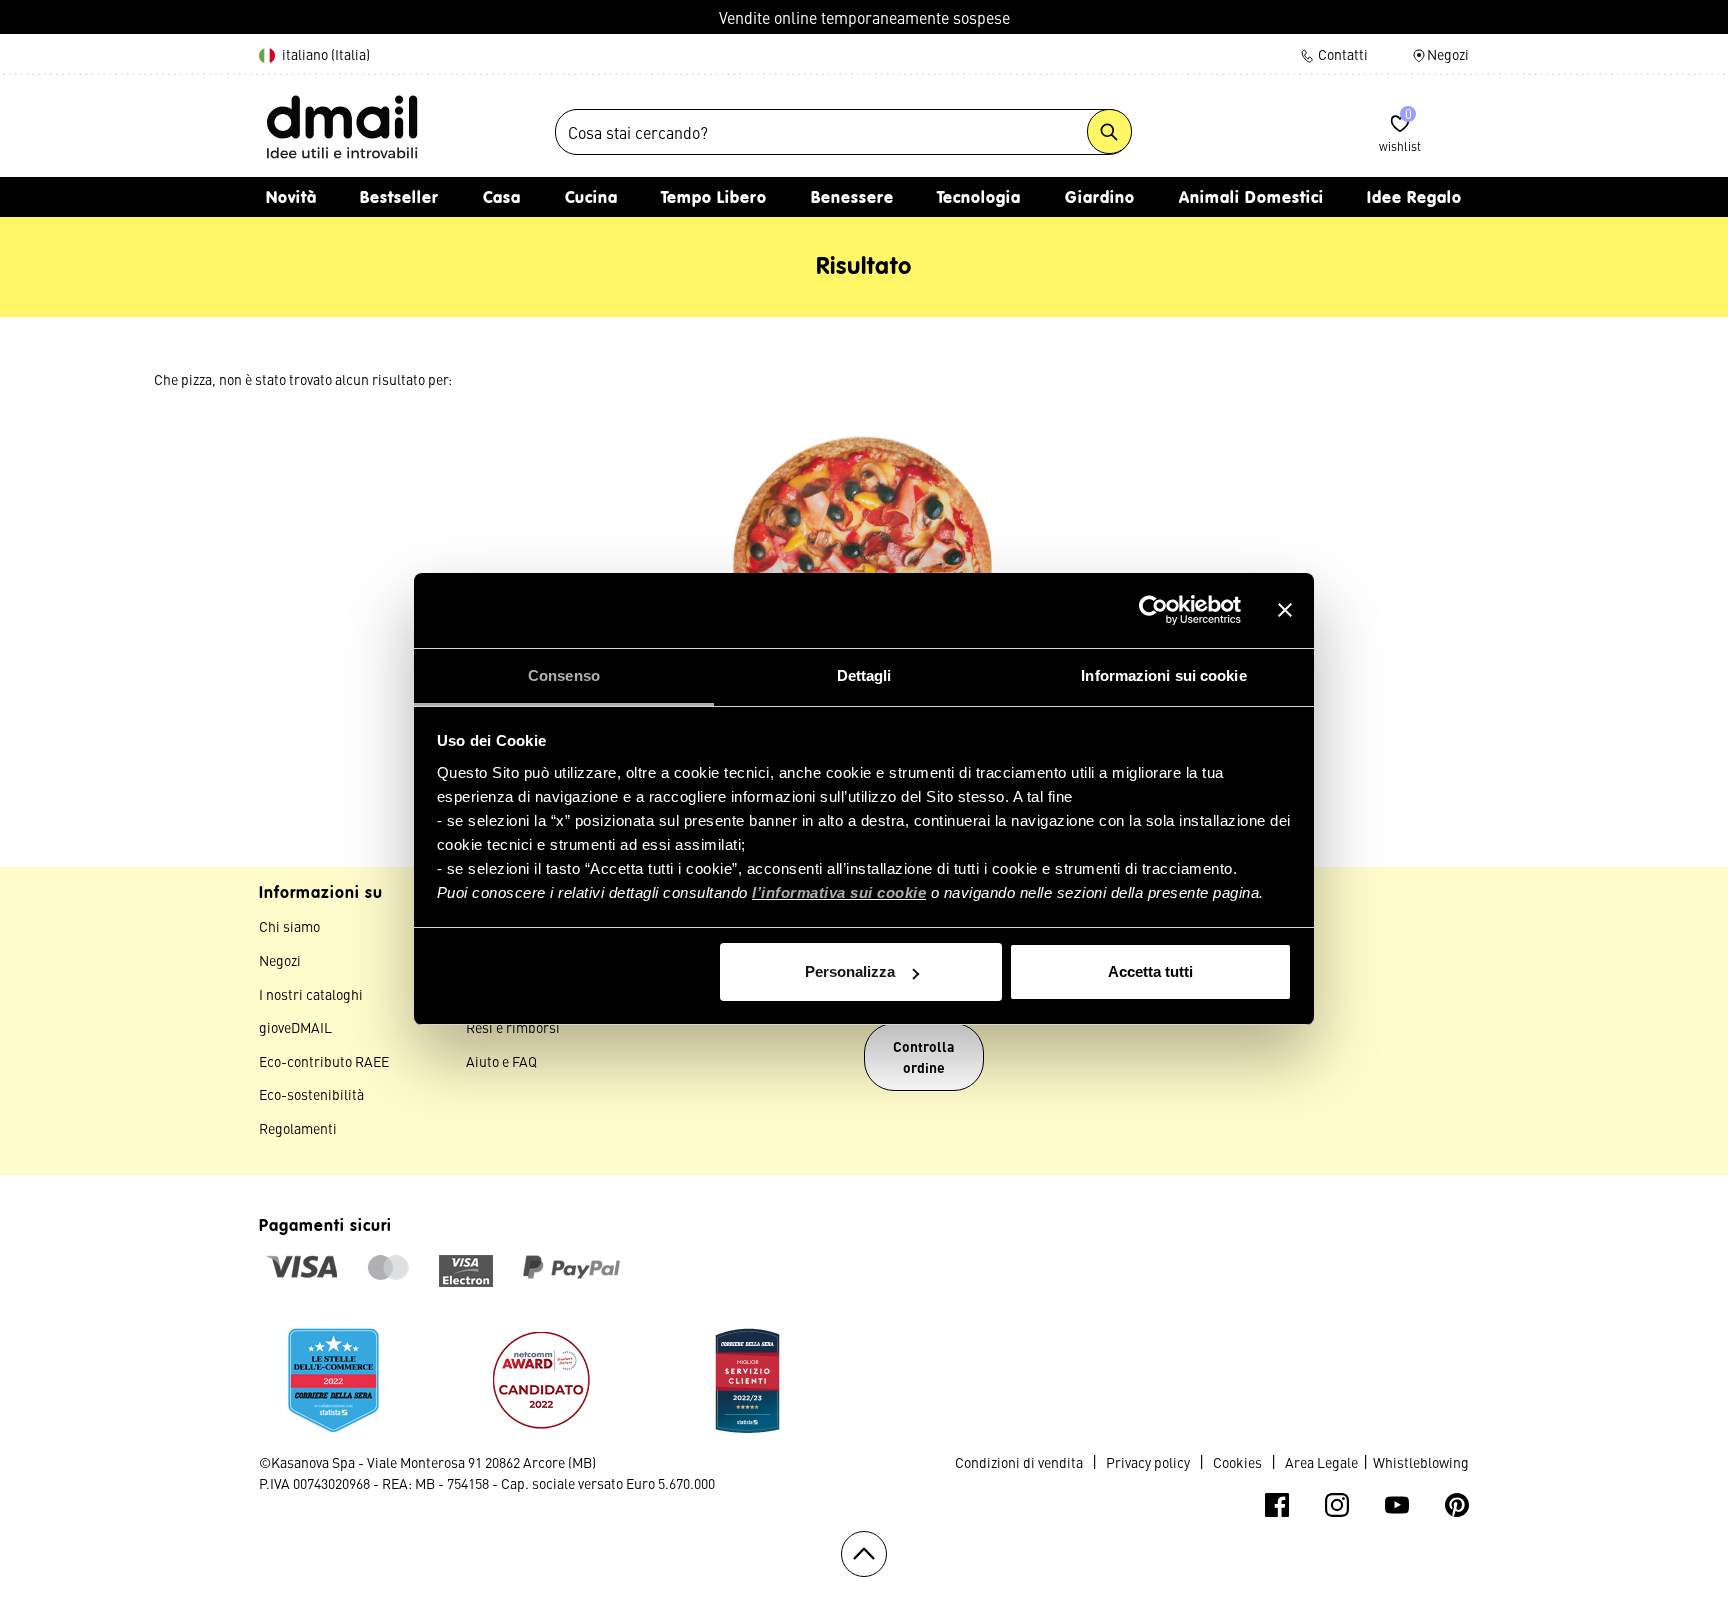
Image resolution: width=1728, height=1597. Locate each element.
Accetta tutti (1150, 971)
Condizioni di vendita (1019, 1462)
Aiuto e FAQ (501, 1061)
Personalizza (850, 971)
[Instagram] (1337, 1505)
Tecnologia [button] (979, 199)
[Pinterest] (1457, 1505)
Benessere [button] (852, 199)
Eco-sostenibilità (311, 1094)
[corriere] (334, 1376)
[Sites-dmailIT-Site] (341, 126)
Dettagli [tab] (864, 675)
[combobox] (843, 132)
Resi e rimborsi (513, 1027)
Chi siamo (289, 926)
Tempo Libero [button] (714, 199)
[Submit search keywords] (1109, 131)
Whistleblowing (1421, 1462)
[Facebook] (1277, 1505)
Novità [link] (291, 199)
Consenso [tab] (564, 675)
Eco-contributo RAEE (324, 1061)
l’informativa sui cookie (839, 892)
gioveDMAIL (295, 1027)
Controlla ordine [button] (923, 1056)
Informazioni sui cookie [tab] (1163, 675)
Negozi (1448, 54)
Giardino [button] (1100, 199)
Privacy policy (1148, 1462)
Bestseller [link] (399, 199)
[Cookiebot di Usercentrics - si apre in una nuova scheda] (1153, 610)
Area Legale (1321, 1462)
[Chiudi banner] (1285, 610)
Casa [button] (502, 199)
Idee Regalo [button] (1414, 199)
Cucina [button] (591, 199)
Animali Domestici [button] (1251, 199)
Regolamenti (298, 1128)
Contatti (1341, 54)
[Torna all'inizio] (864, 1554)
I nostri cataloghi (311, 994)
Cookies (1237, 1462)
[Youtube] (1397, 1505)
